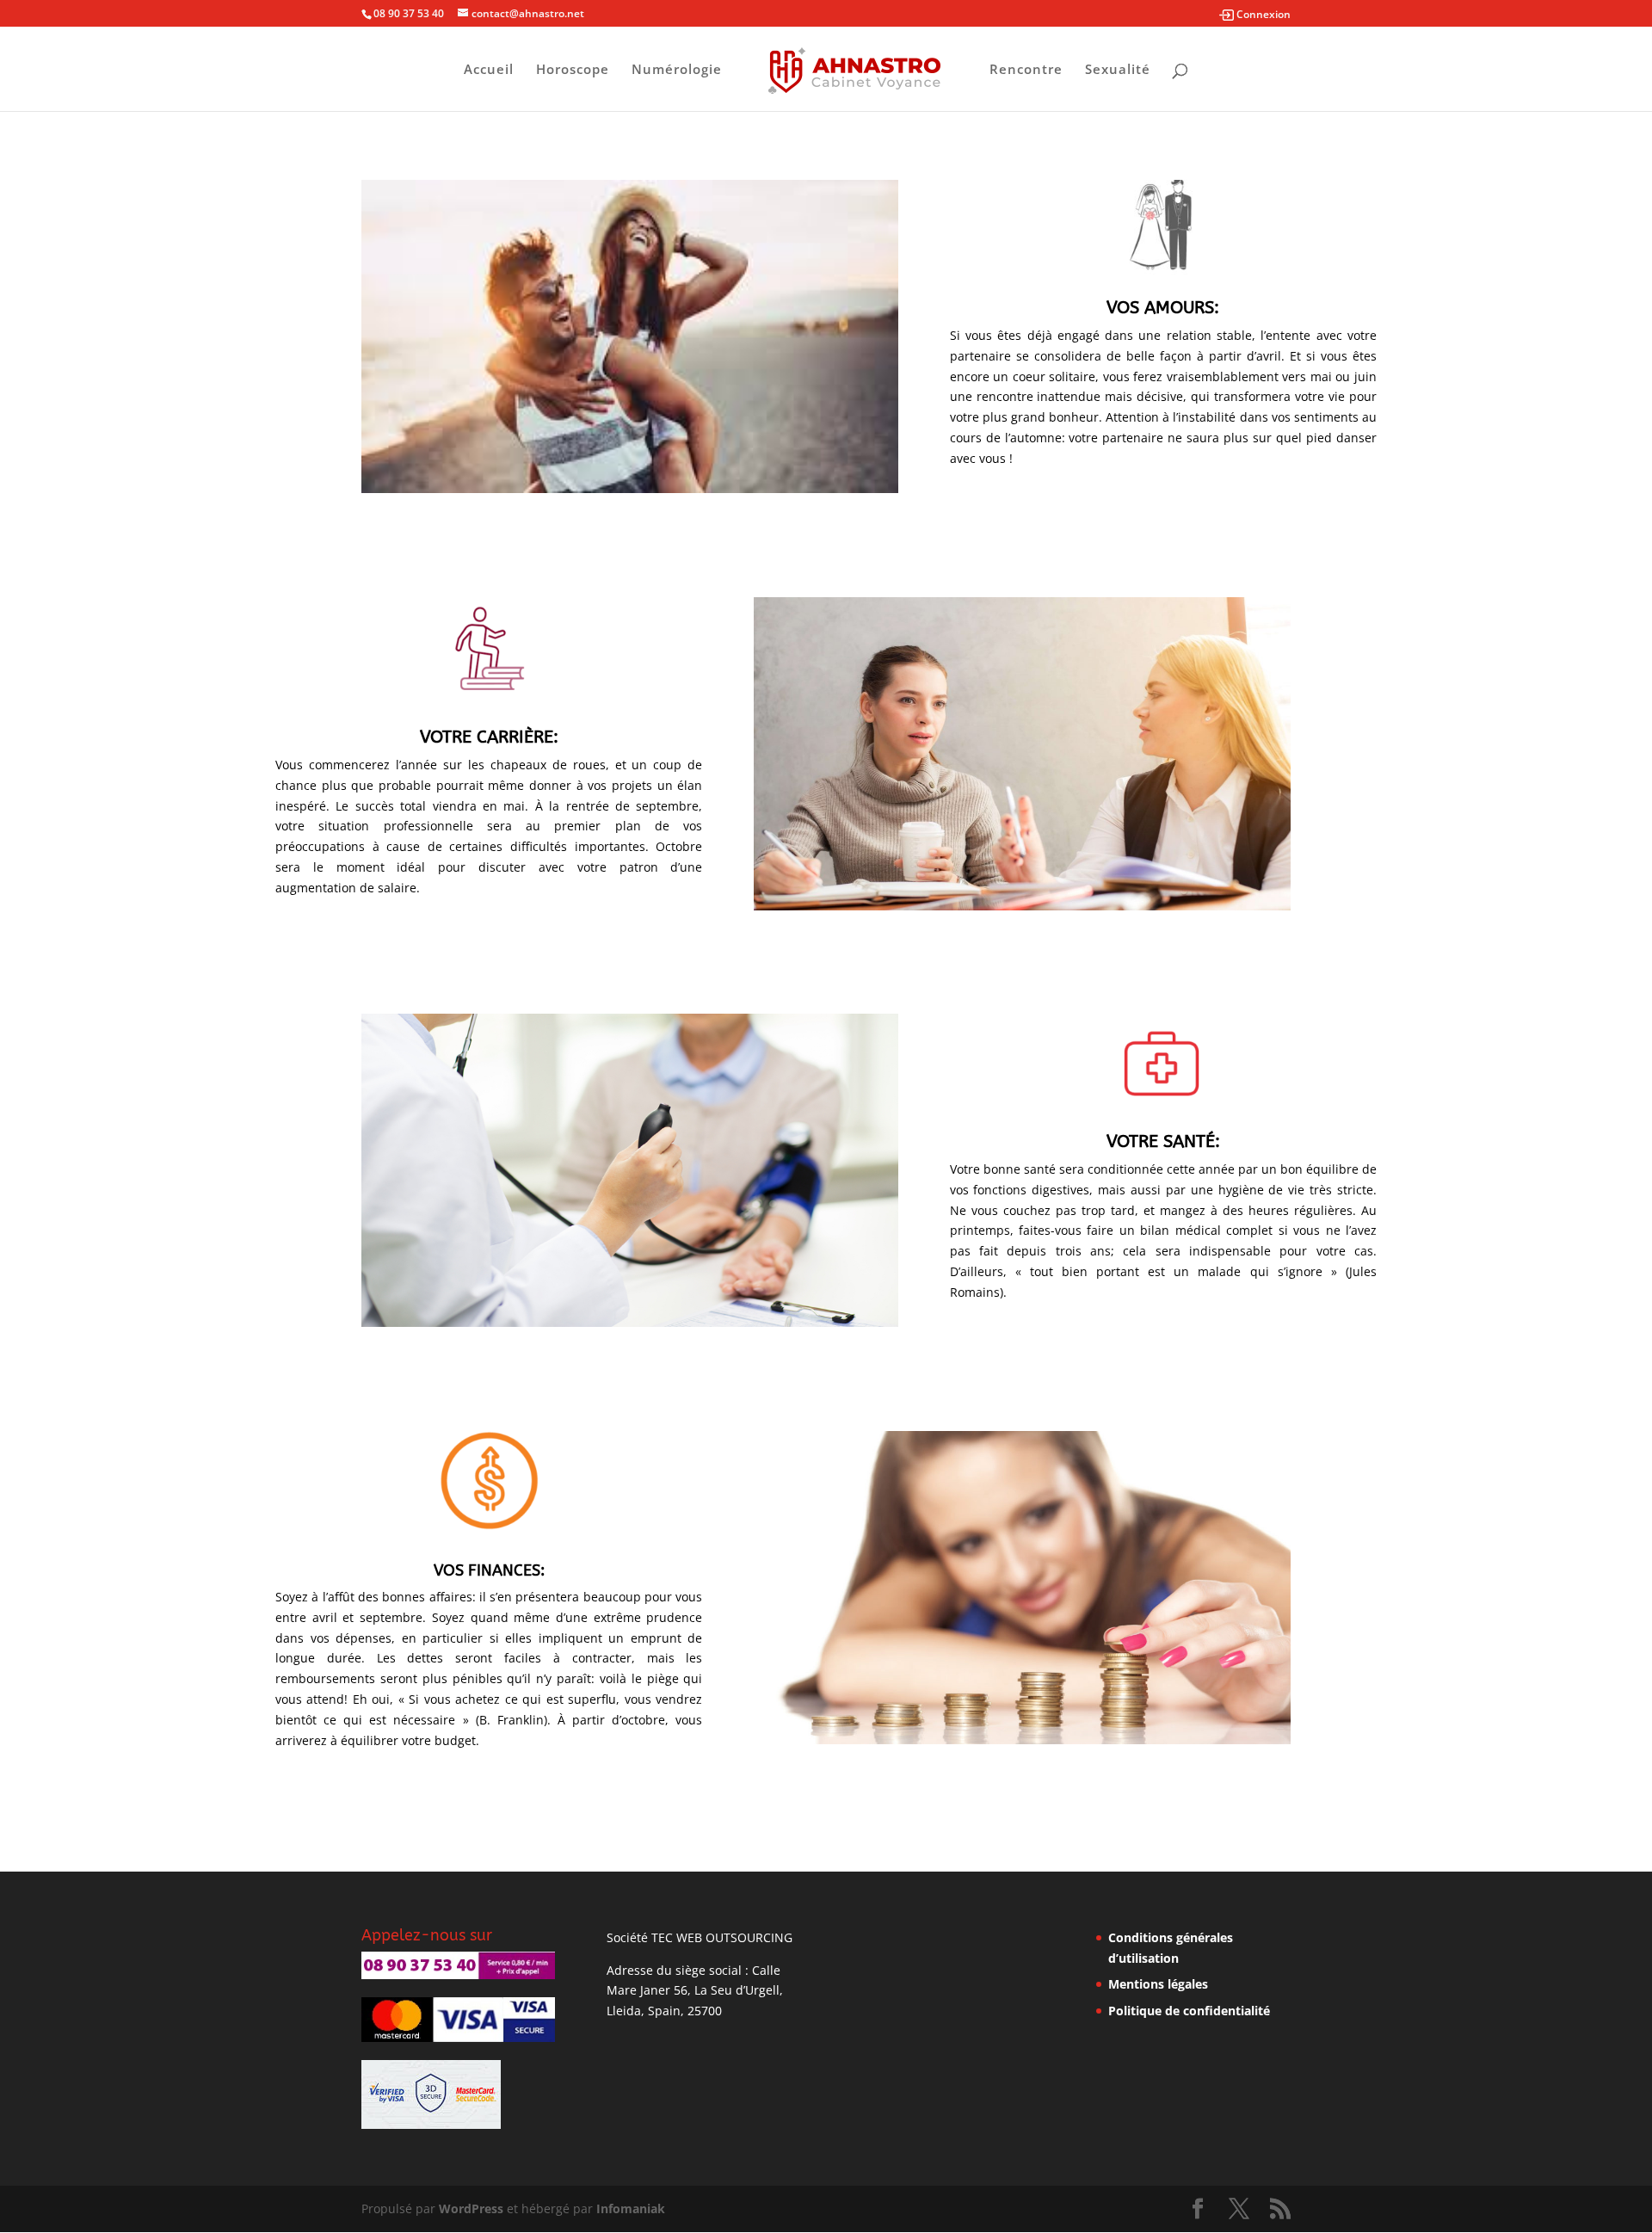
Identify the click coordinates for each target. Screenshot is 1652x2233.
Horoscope (573, 70)
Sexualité (1118, 70)
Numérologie (677, 70)
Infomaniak (631, 2208)
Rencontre (1026, 70)
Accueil (489, 70)
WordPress (471, 2208)
